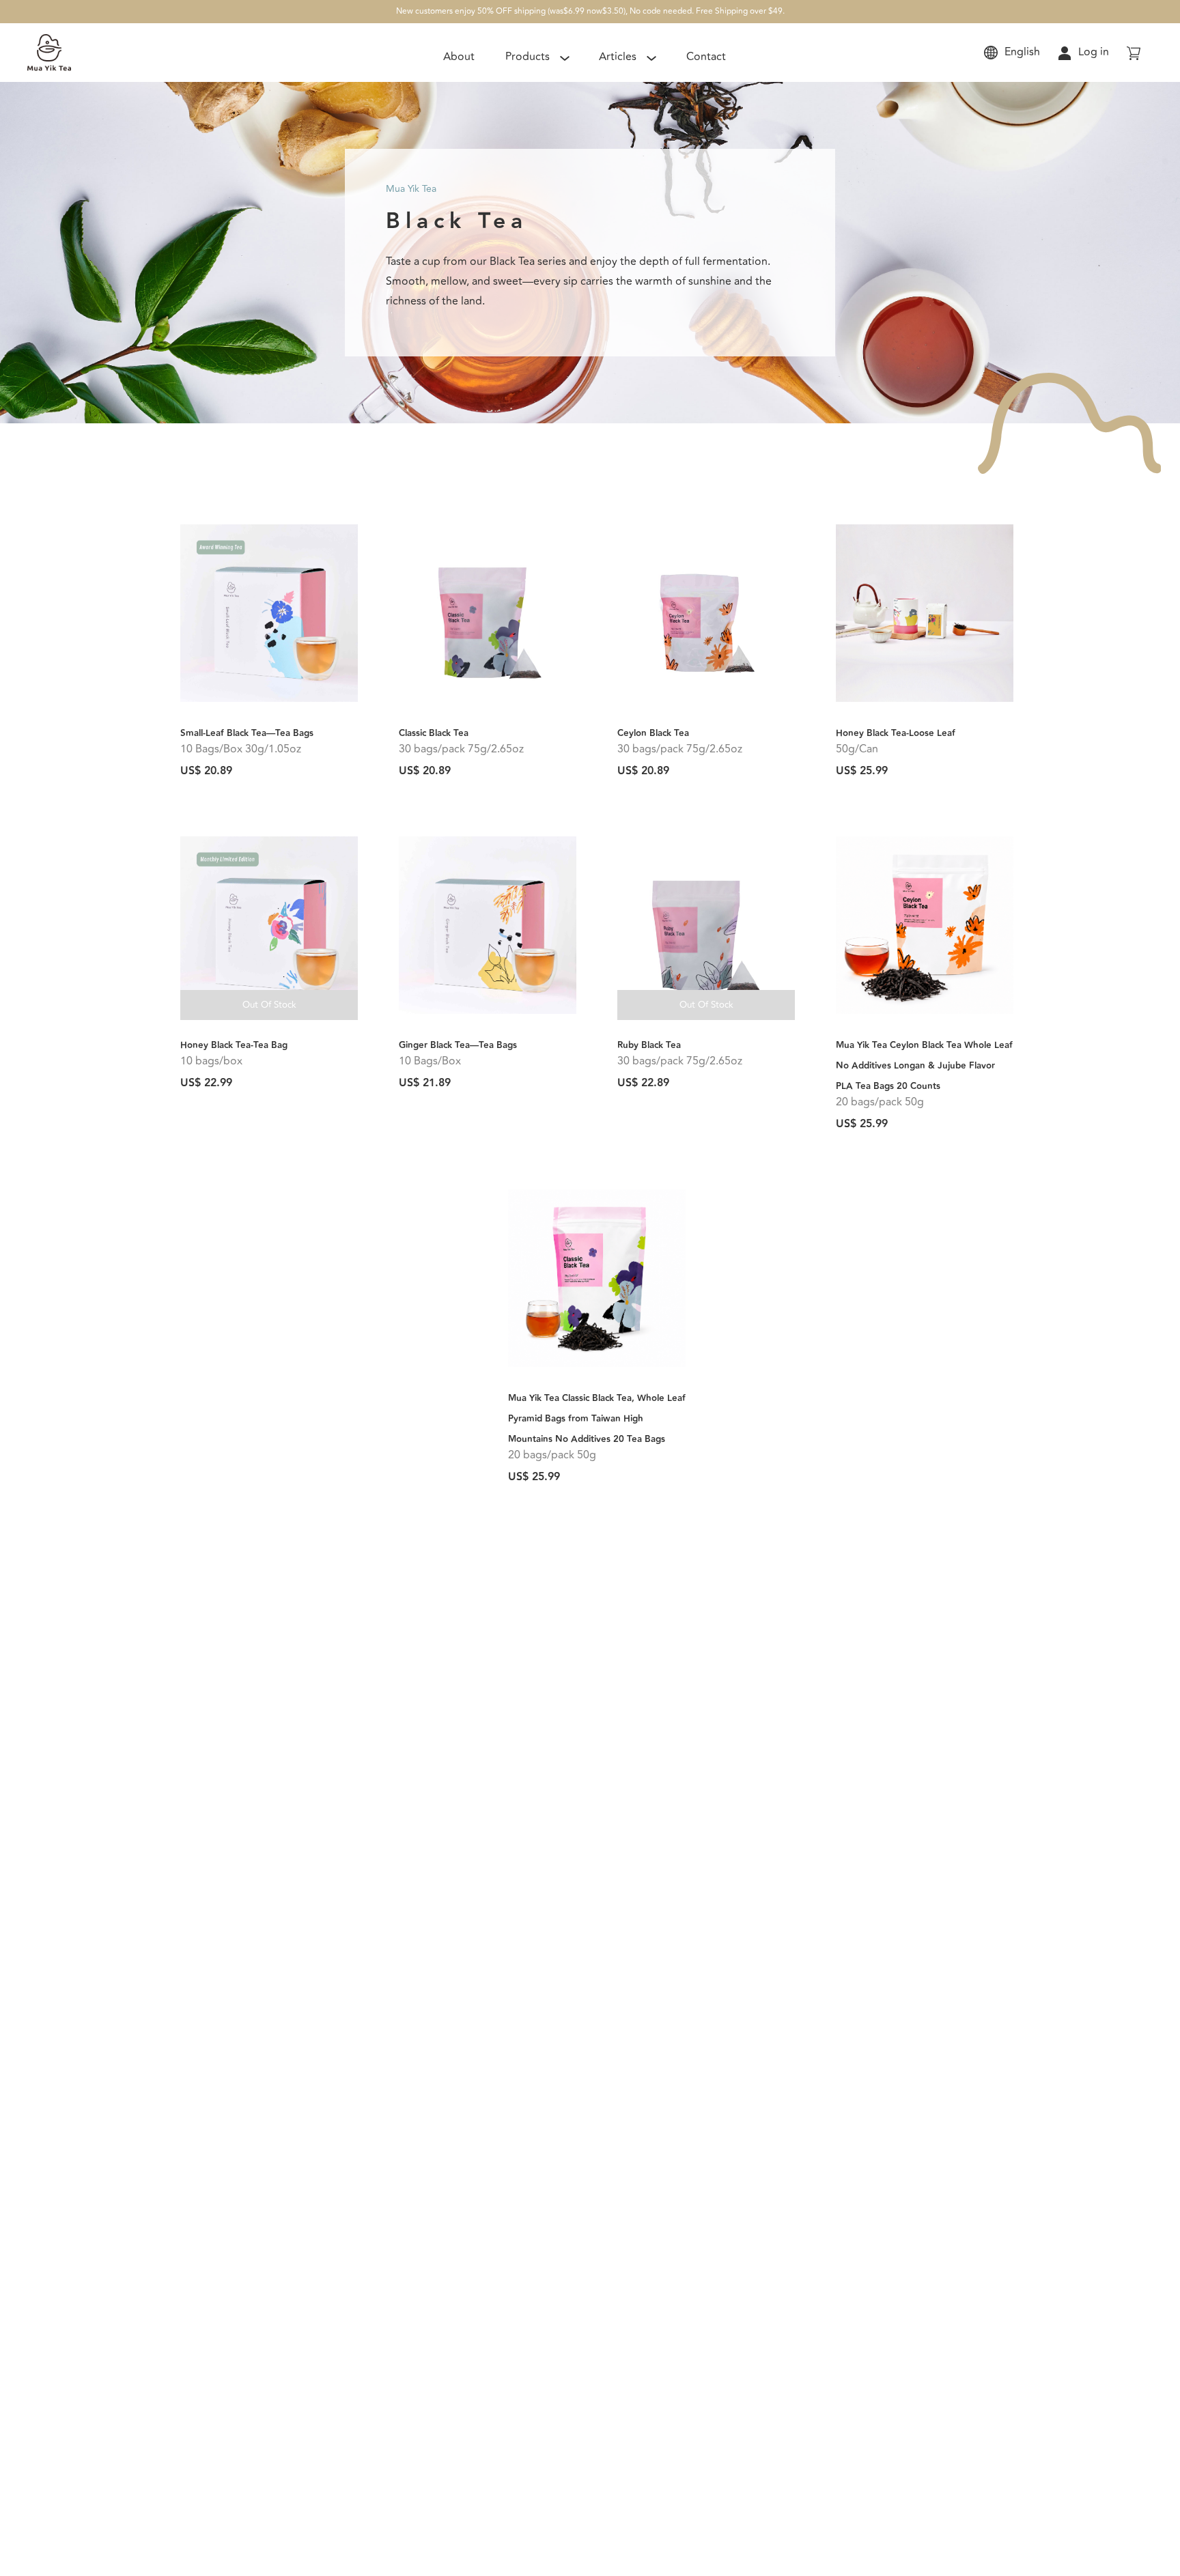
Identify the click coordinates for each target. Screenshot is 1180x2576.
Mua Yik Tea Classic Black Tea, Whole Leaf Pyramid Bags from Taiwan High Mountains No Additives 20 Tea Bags (597, 1419)
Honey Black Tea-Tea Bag (234, 1045)
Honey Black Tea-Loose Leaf (896, 733)
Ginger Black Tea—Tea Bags (458, 1045)
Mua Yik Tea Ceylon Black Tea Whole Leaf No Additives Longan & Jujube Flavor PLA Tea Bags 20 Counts (924, 1066)
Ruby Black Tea (649, 1045)
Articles (618, 57)
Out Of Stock (269, 1005)
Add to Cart (269, 708)
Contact (706, 57)
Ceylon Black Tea (653, 733)
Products (528, 57)
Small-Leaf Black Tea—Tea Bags (247, 733)
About (459, 57)
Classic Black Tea (434, 733)
